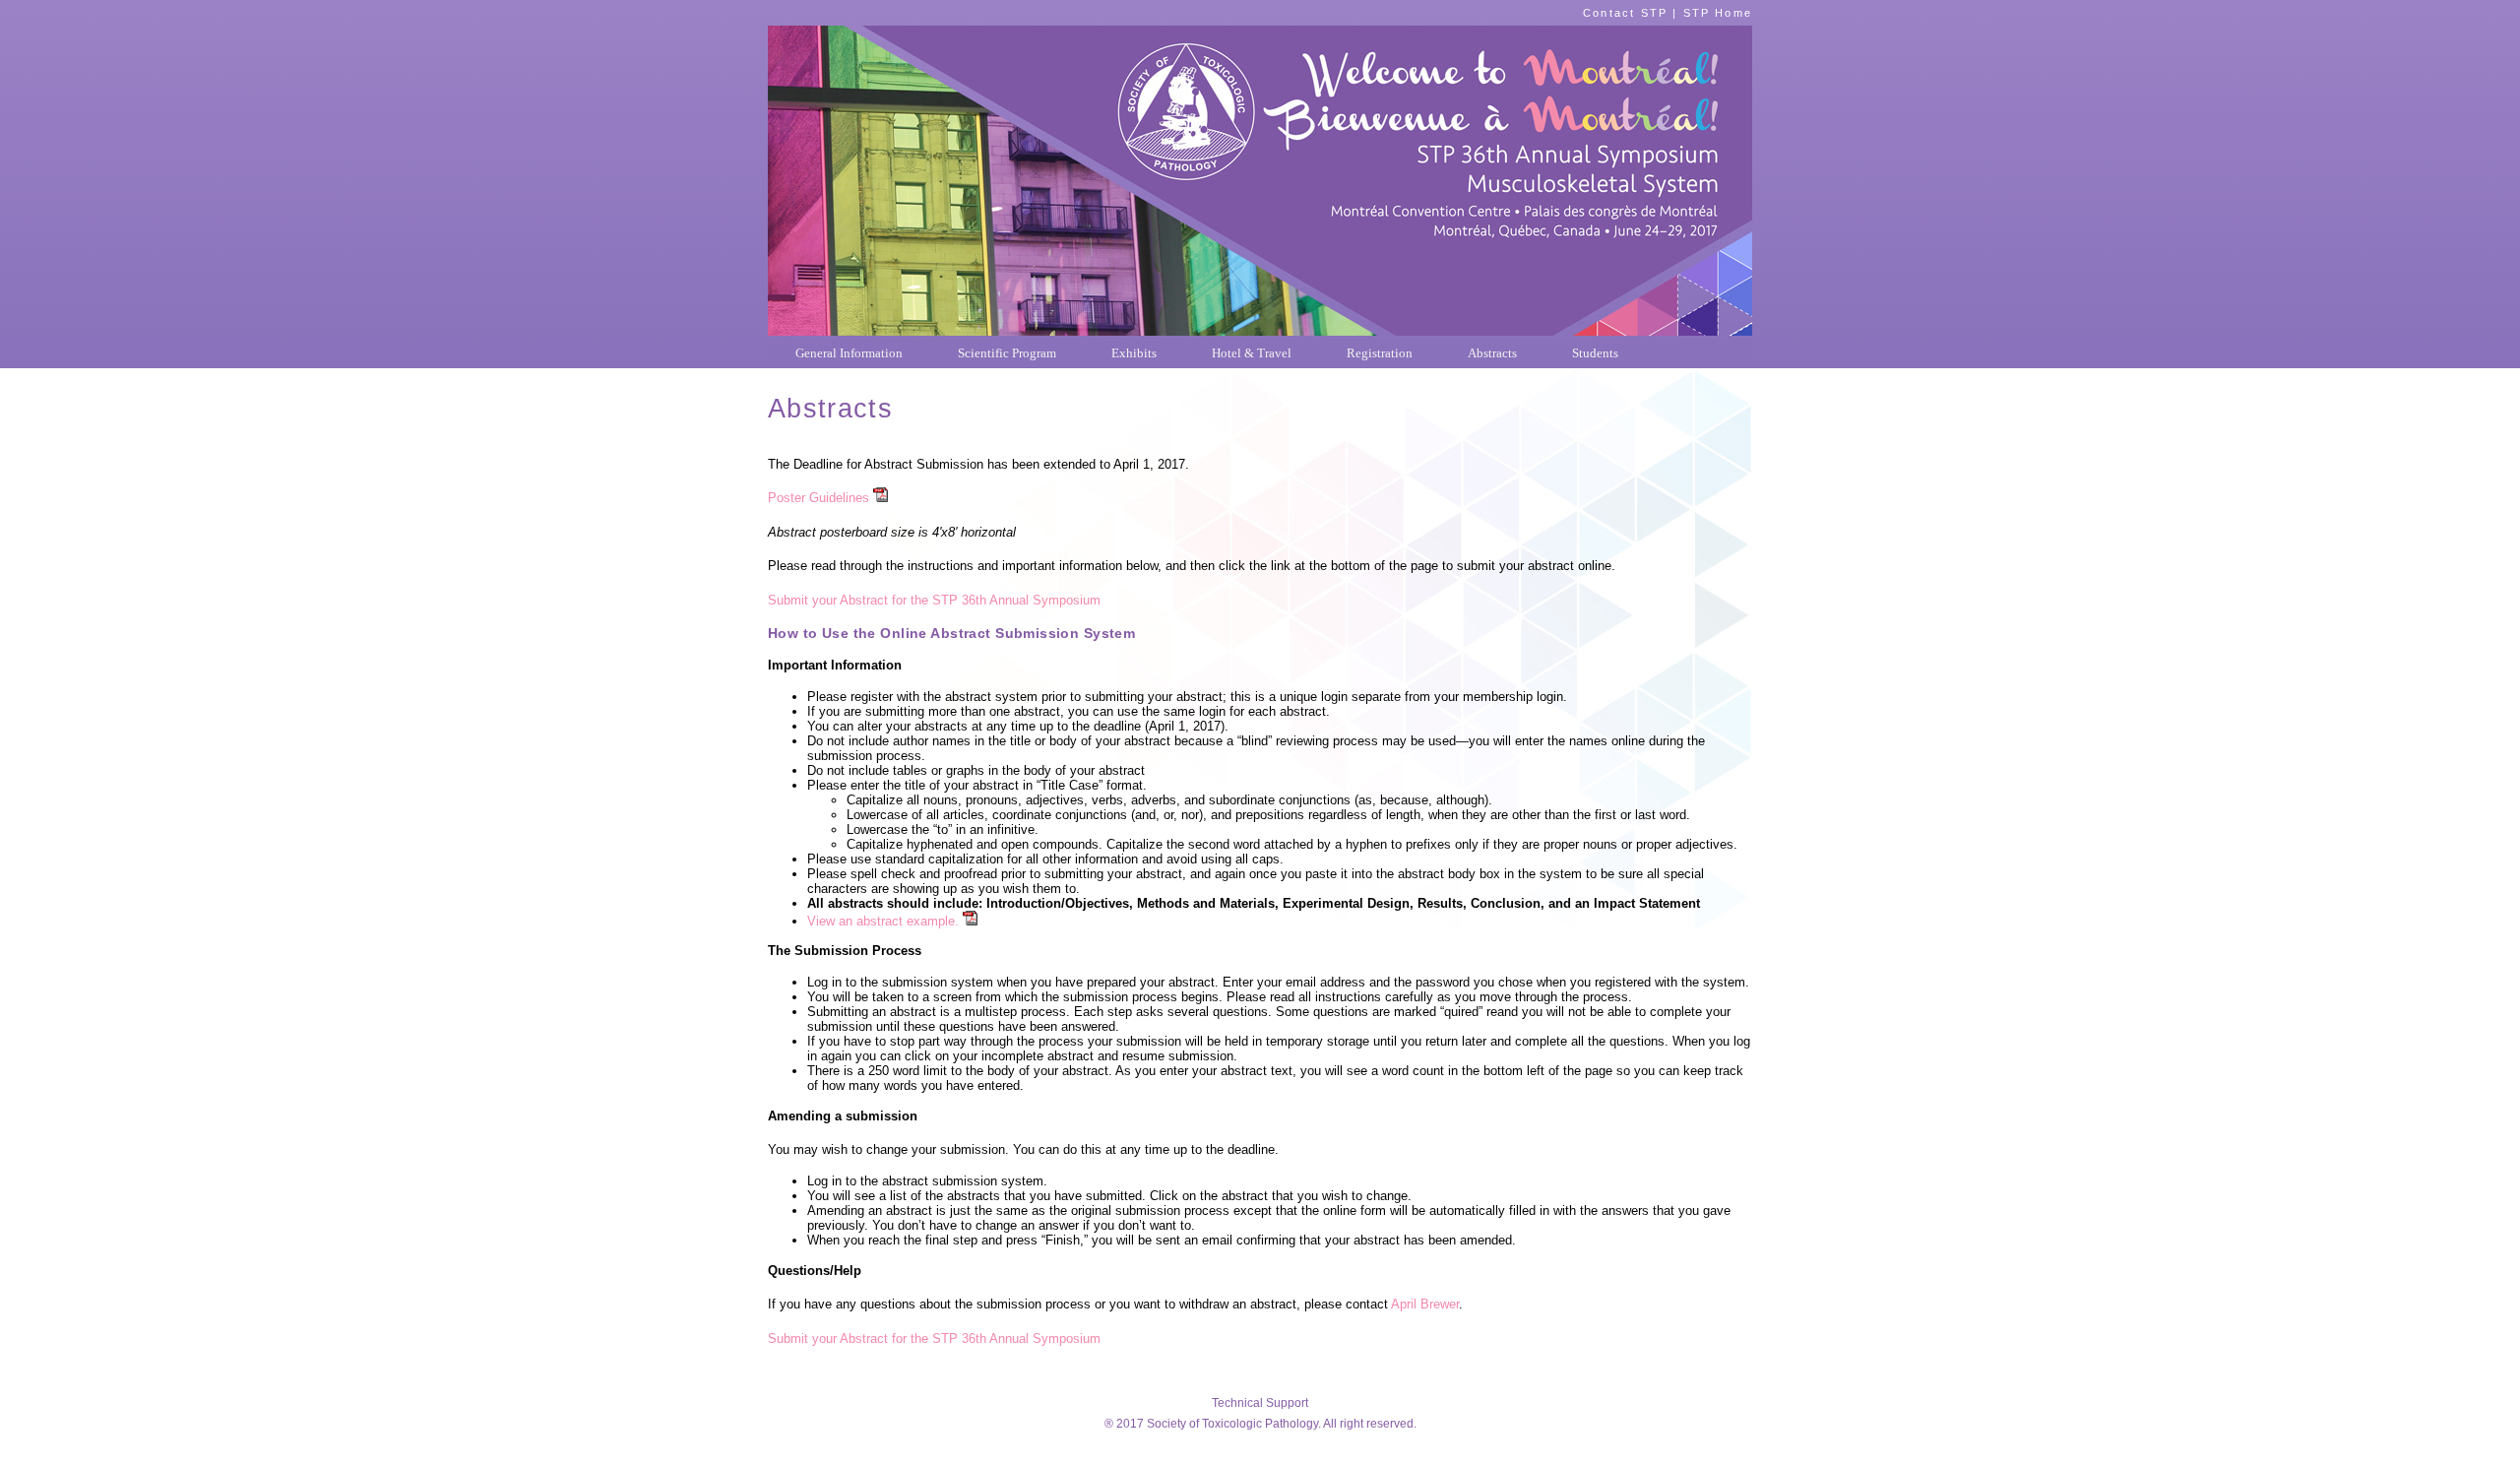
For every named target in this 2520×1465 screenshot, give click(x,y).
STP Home (1718, 13)
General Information (849, 353)
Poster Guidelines (819, 498)
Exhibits (1134, 353)
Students (1595, 353)
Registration (1380, 353)
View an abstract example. (883, 921)
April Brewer (1423, 1304)
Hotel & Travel (1252, 353)
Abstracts (1492, 353)
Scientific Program (1007, 353)
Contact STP (1625, 13)
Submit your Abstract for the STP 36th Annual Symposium (934, 600)
